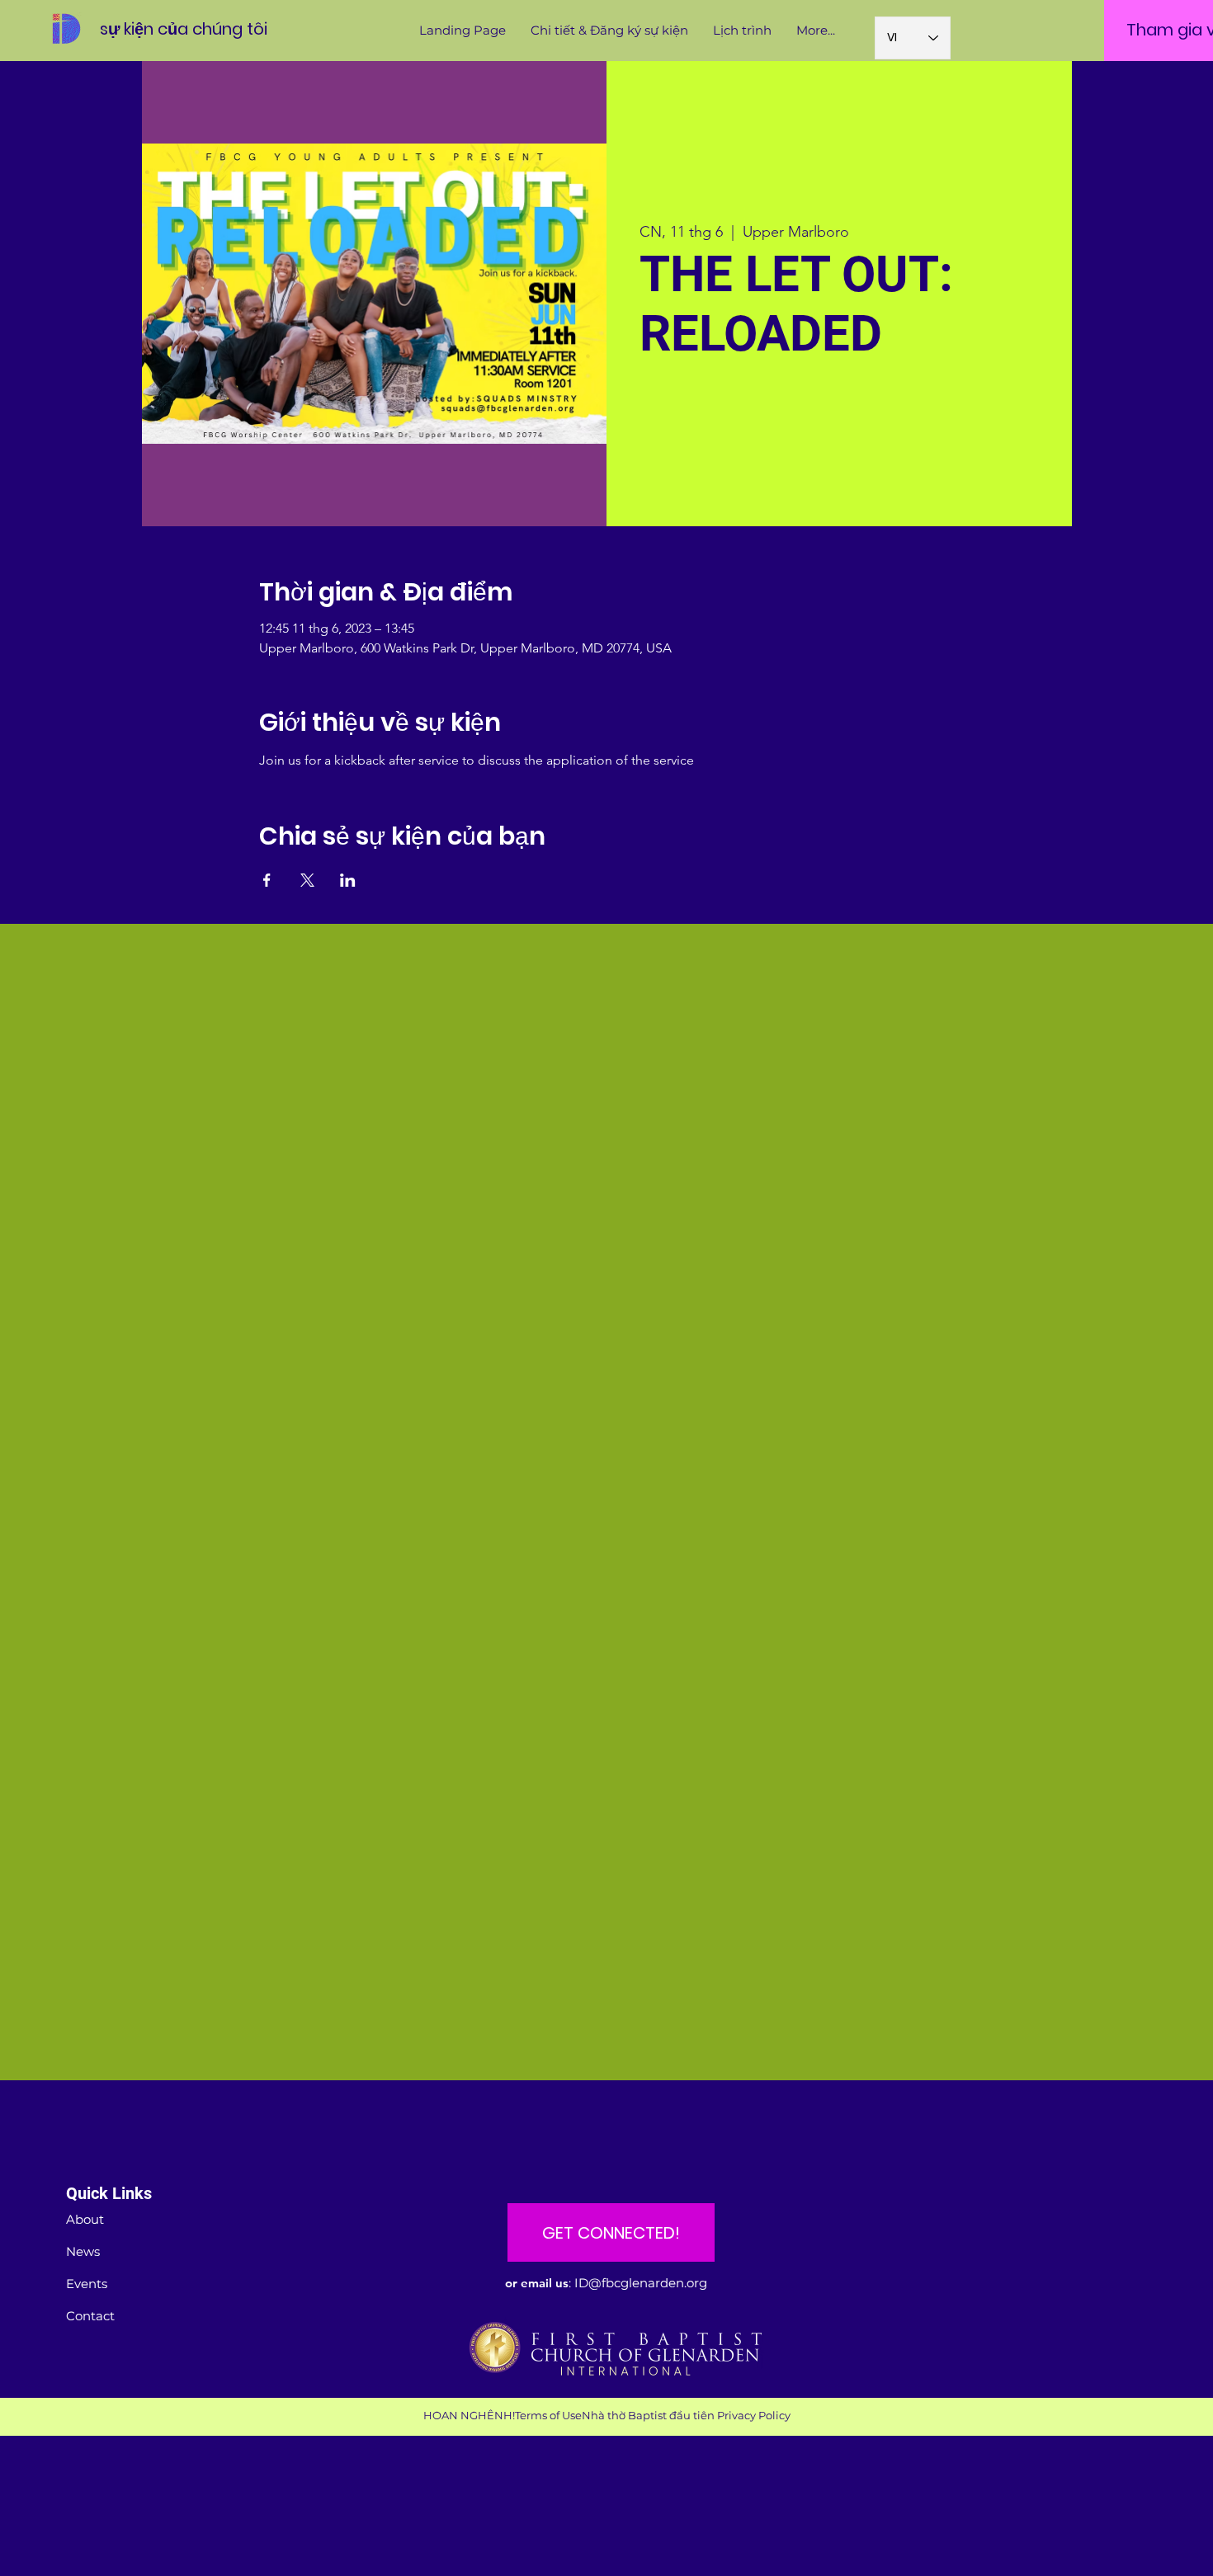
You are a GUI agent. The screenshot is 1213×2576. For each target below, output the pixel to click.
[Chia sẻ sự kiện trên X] (307, 880)
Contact (90, 2316)
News (83, 2251)
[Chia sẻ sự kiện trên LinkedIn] (348, 880)
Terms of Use (548, 2415)
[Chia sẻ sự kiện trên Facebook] (267, 880)
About (85, 2219)
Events (87, 2284)
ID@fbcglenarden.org (641, 2283)
